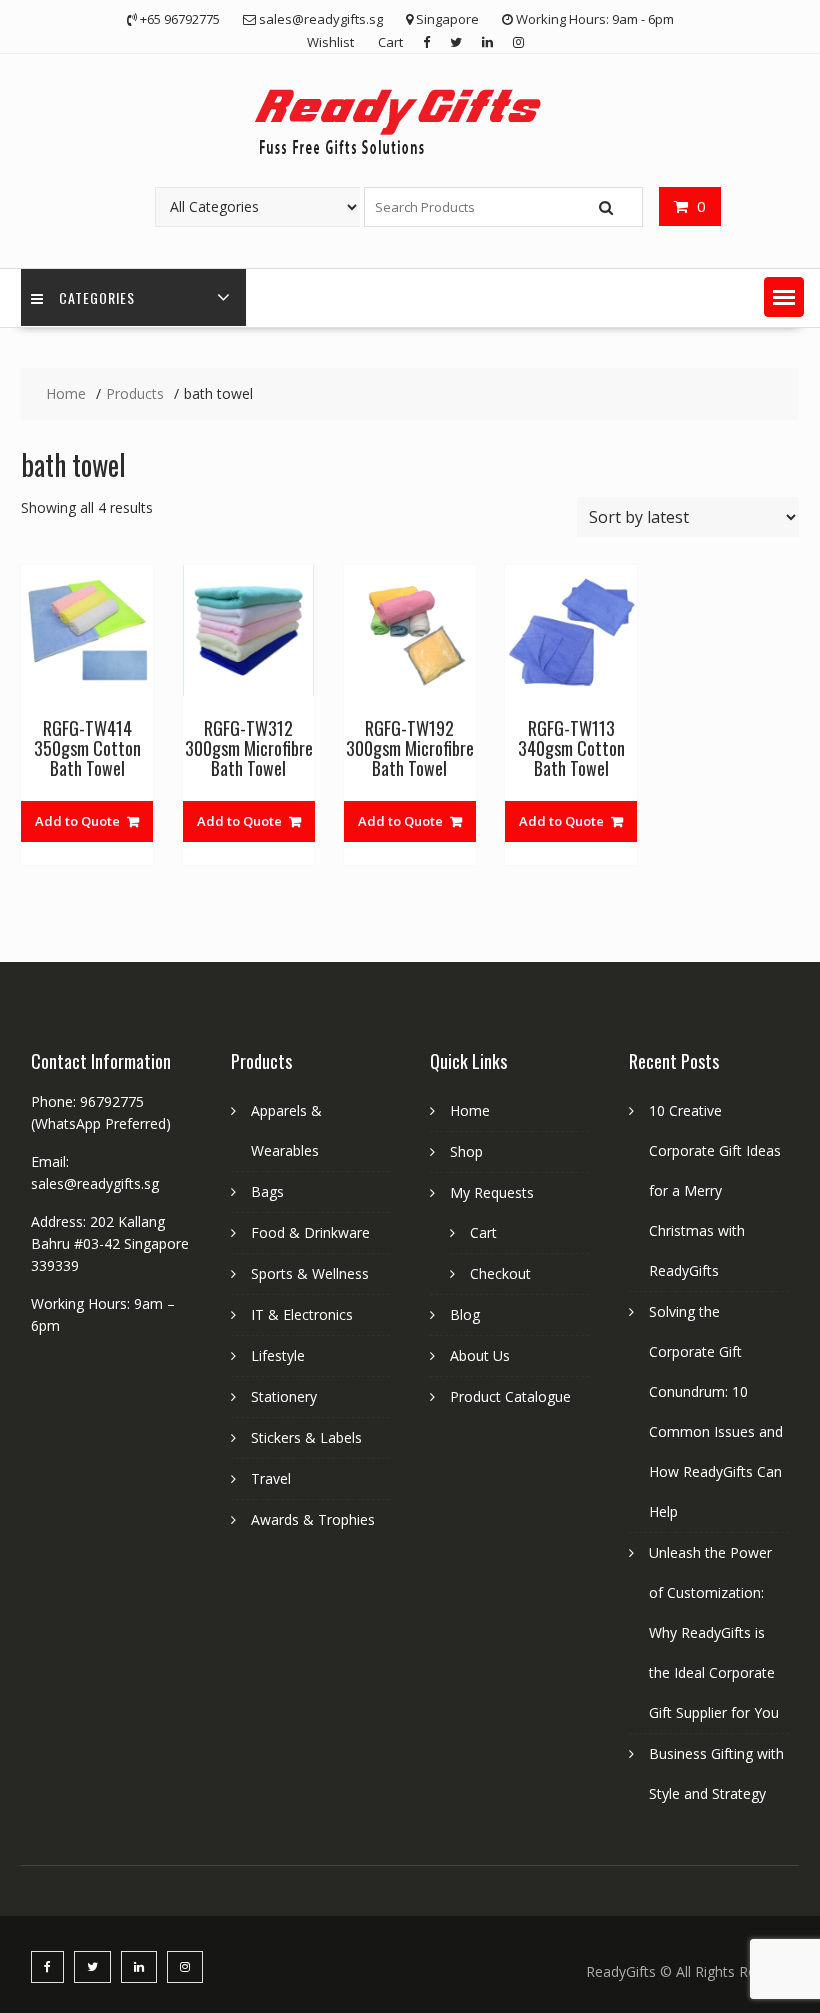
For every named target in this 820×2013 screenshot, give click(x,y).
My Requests (492, 1192)
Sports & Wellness (310, 1273)
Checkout (500, 1273)
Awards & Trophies (313, 1519)
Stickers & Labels (306, 1437)
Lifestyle (278, 1355)
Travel (271, 1478)
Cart (390, 42)
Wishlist (330, 42)
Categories (97, 297)
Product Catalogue (510, 1396)
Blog (465, 1314)
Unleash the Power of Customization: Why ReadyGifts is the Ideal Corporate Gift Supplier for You (714, 1632)
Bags (267, 1191)
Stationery (284, 1396)
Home (470, 1110)
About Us (480, 1355)
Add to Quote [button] (77, 821)
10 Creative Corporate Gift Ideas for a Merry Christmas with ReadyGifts (715, 1190)
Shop (466, 1151)
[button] (784, 297)
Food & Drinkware (310, 1232)
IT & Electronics (302, 1314)
